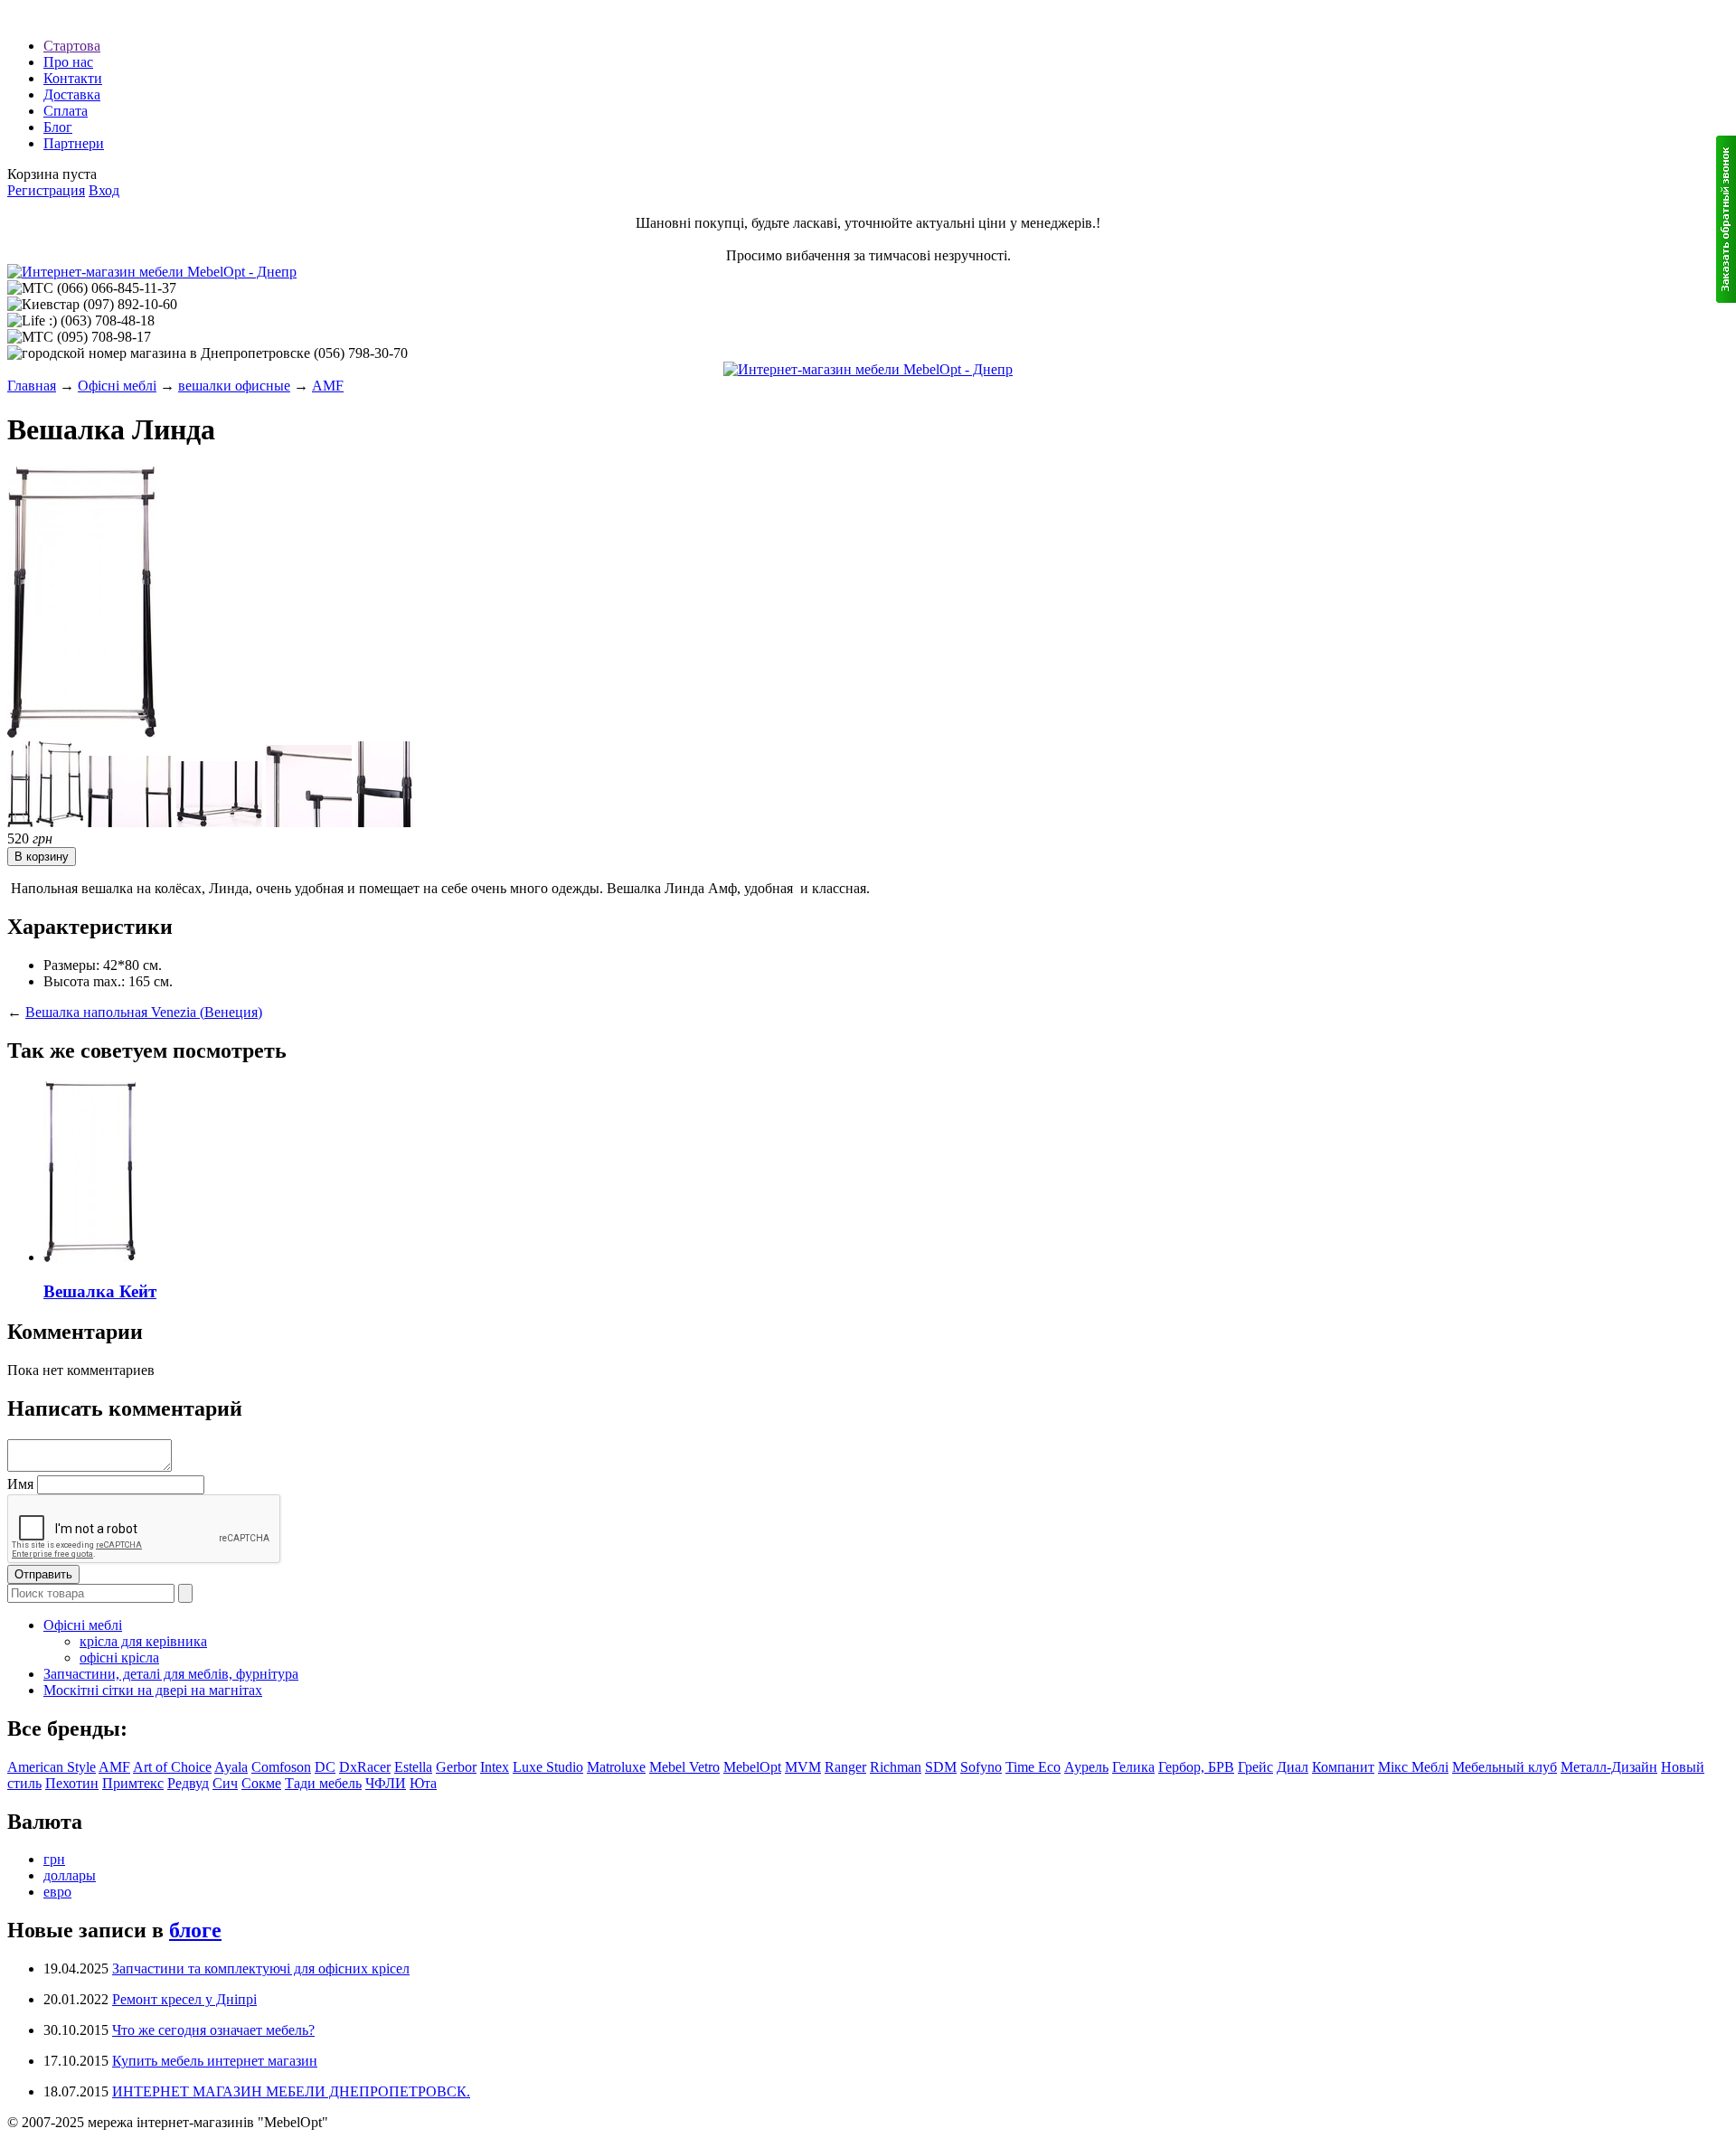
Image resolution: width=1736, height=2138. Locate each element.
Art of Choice (172, 1767)
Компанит (1343, 1767)
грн (54, 1859)
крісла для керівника (143, 1641)
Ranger (845, 1767)
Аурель (1086, 1767)
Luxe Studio (548, 1767)
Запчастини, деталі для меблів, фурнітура (171, 1674)
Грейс (1255, 1767)
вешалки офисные (234, 386)
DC (325, 1767)
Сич (225, 1783)
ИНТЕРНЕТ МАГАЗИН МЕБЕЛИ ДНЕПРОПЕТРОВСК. (291, 2091)
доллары (70, 1875)
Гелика (1133, 1767)
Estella (413, 1767)
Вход (104, 190)
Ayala (231, 1767)
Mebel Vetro (684, 1767)
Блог (58, 127)
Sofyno (981, 1767)
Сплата (66, 111)
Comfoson (281, 1767)
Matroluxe (616, 1767)
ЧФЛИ (386, 1783)
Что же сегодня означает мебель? (213, 2030)
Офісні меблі (117, 386)
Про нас (68, 62)
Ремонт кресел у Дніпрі (184, 1999)
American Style (52, 1767)
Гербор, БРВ (1196, 1767)
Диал (1293, 1767)
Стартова (72, 46)
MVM (803, 1767)
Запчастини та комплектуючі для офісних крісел (261, 1968)
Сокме (261, 1783)
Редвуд (188, 1783)
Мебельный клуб (1505, 1767)
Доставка (72, 94)
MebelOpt (752, 1767)
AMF (328, 386)
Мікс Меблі (1413, 1767)
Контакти (73, 78)
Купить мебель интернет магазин (215, 2061)
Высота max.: (84, 981)
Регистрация (46, 190)
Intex (495, 1767)
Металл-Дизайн (1609, 1767)
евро (57, 1892)
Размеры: (71, 965)
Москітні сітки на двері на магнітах (153, 1690)
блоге (195, 1930)
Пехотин (72, 1783)
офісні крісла (119, 1658)
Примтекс (133, 1783)
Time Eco (1033, 1767)
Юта (423, 1783)
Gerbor (456, 1767)
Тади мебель (323, 1783)
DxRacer (365, 1767)
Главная (32, 386)
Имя (20, 1484)
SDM (941, 1767)
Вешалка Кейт (100, 1291)
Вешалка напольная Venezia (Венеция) (144, 1012)
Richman (896, 1767)
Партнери (74, 143)
